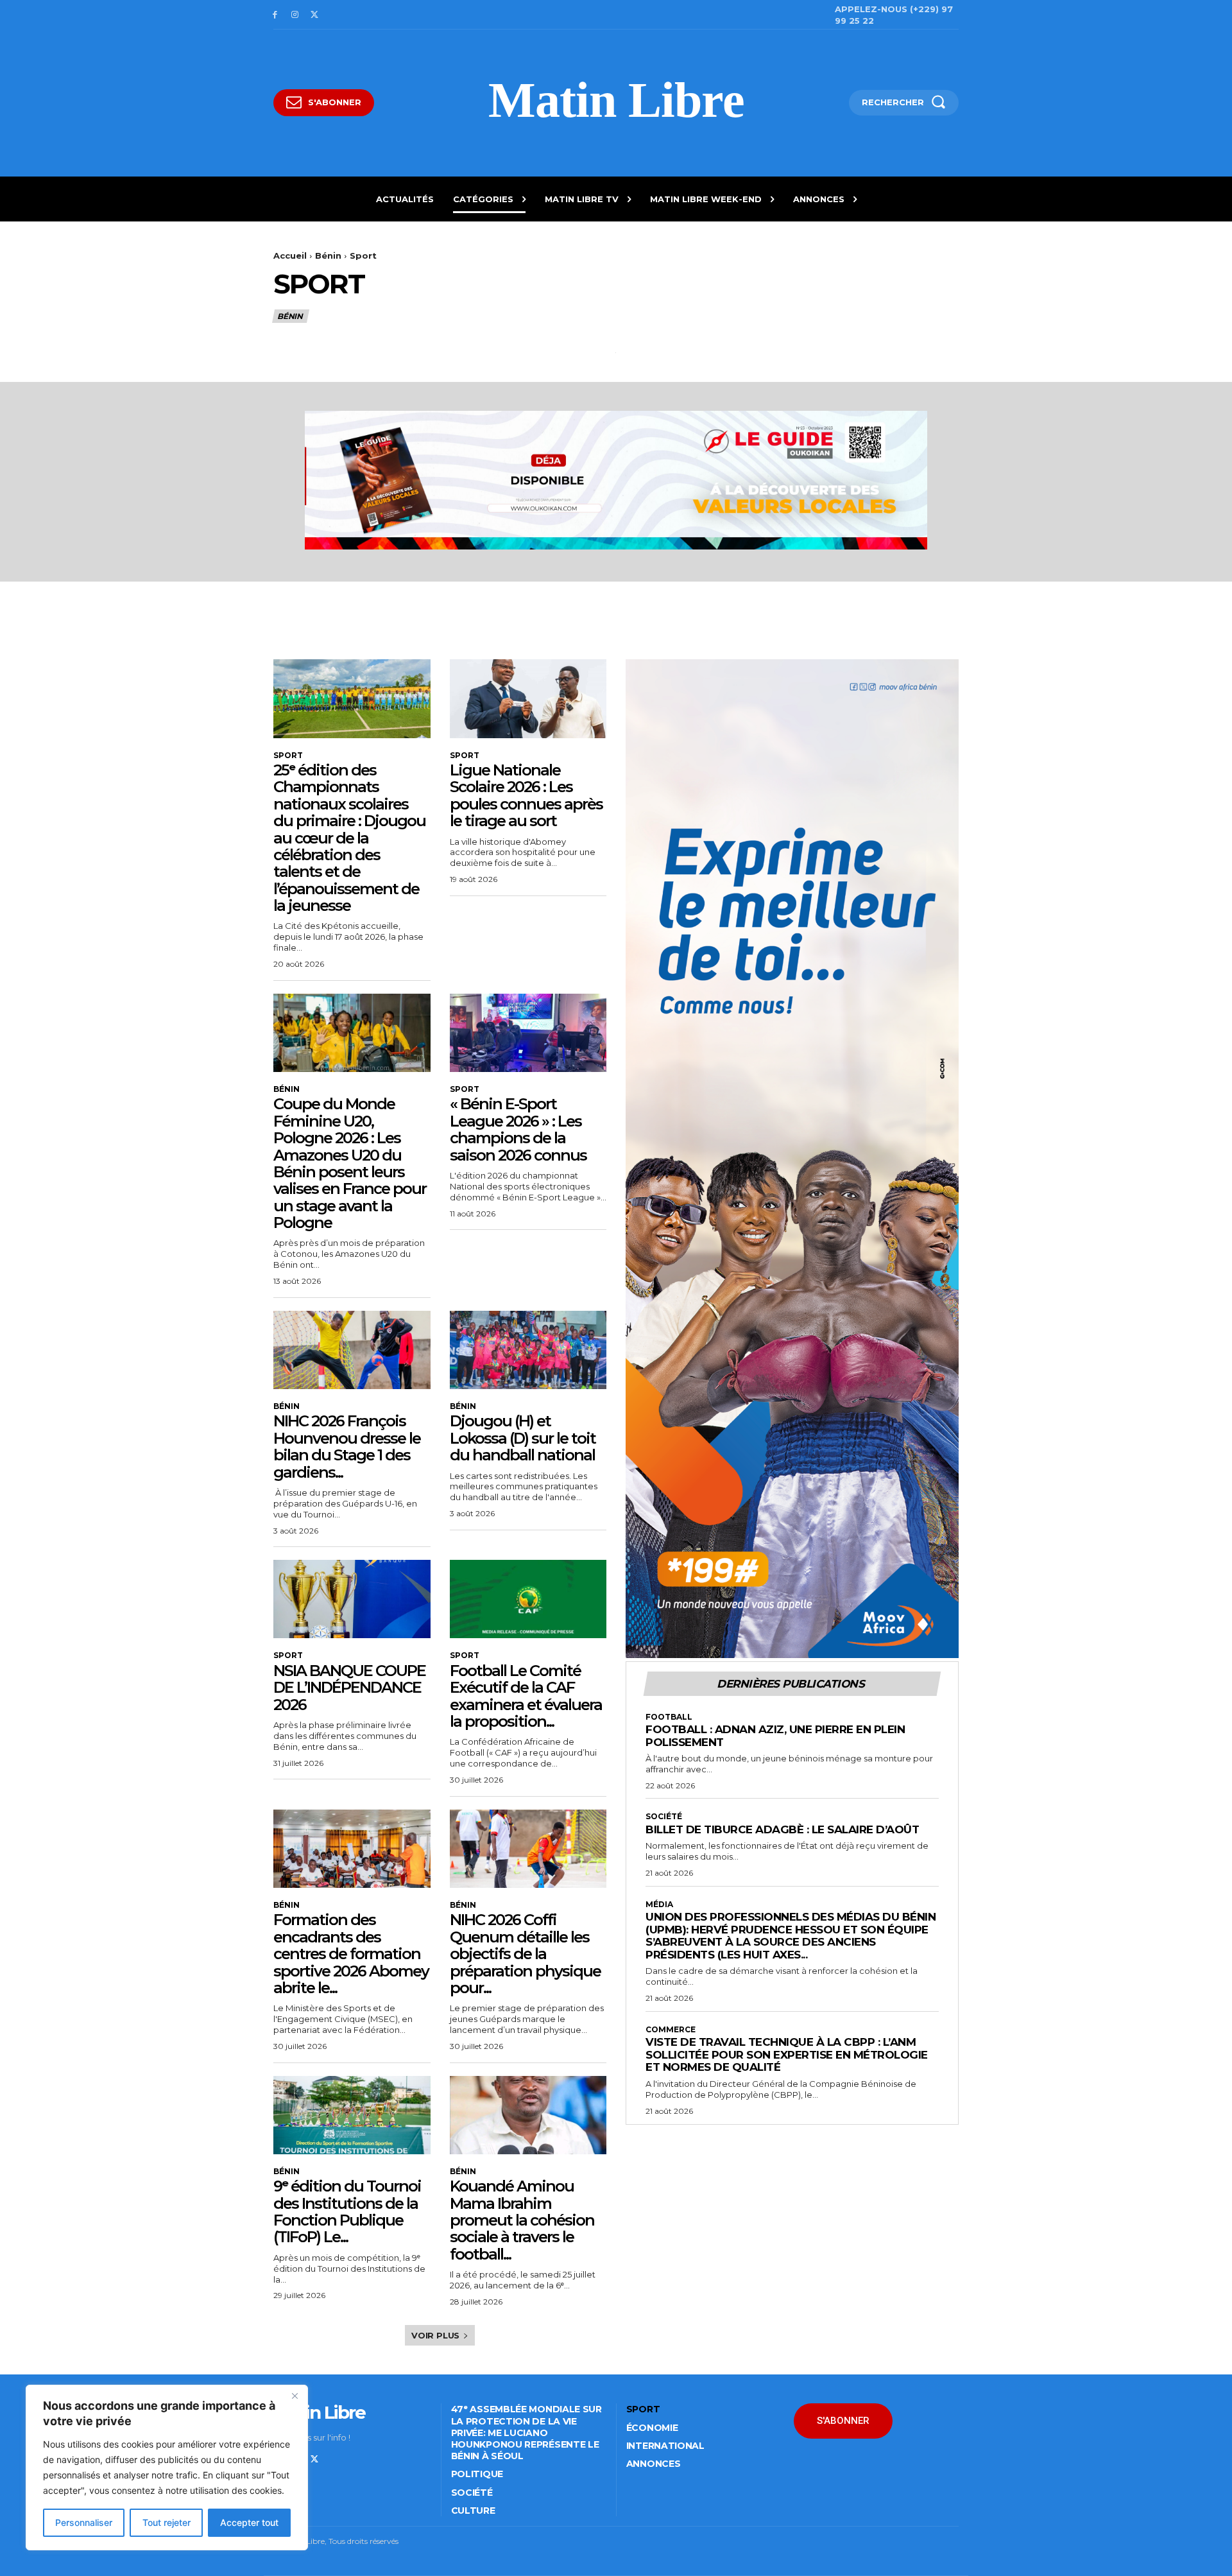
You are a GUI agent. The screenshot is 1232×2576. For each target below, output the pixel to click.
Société (664, 1817)
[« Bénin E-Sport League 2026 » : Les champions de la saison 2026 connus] (528, 1033)
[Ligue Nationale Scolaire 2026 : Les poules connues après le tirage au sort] (528, 698)
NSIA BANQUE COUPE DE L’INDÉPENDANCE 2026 (349, 1688)
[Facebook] (275, 15)
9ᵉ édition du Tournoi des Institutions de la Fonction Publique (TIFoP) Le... (347, 2211)
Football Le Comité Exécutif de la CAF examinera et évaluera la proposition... (526, 1696)
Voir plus (435, 2335)
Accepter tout (249, 2522)
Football (669, 1717)
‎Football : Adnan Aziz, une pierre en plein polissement (775, 1736)
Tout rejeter (167, 2522)
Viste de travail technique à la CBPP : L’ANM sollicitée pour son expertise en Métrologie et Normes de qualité (787, 2054)
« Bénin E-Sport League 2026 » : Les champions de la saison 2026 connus (518, 1129)
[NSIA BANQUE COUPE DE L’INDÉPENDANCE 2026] (352, 1599)
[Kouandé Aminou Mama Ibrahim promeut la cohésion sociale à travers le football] (528, 2115)
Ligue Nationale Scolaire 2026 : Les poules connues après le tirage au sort (526, 795)
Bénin (328, 255)
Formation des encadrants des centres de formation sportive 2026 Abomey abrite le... (351, 1954)
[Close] (295, 2396)
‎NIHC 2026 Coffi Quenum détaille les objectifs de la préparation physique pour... (525, 1954)
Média (659, 1905)
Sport (288, 756)
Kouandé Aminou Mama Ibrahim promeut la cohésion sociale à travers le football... (522, 2220)
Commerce (671, 2030)
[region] (167, 2468)
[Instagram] (295, 15)
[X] (315, 15)
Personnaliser (84, 2522)
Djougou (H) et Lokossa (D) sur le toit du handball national (523, 1438)
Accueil (290, 255)
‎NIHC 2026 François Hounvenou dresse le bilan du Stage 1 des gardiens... (347, 1446)
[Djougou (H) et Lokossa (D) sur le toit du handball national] (528, 1350)
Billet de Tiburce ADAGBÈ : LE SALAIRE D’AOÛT (782, 1829)
